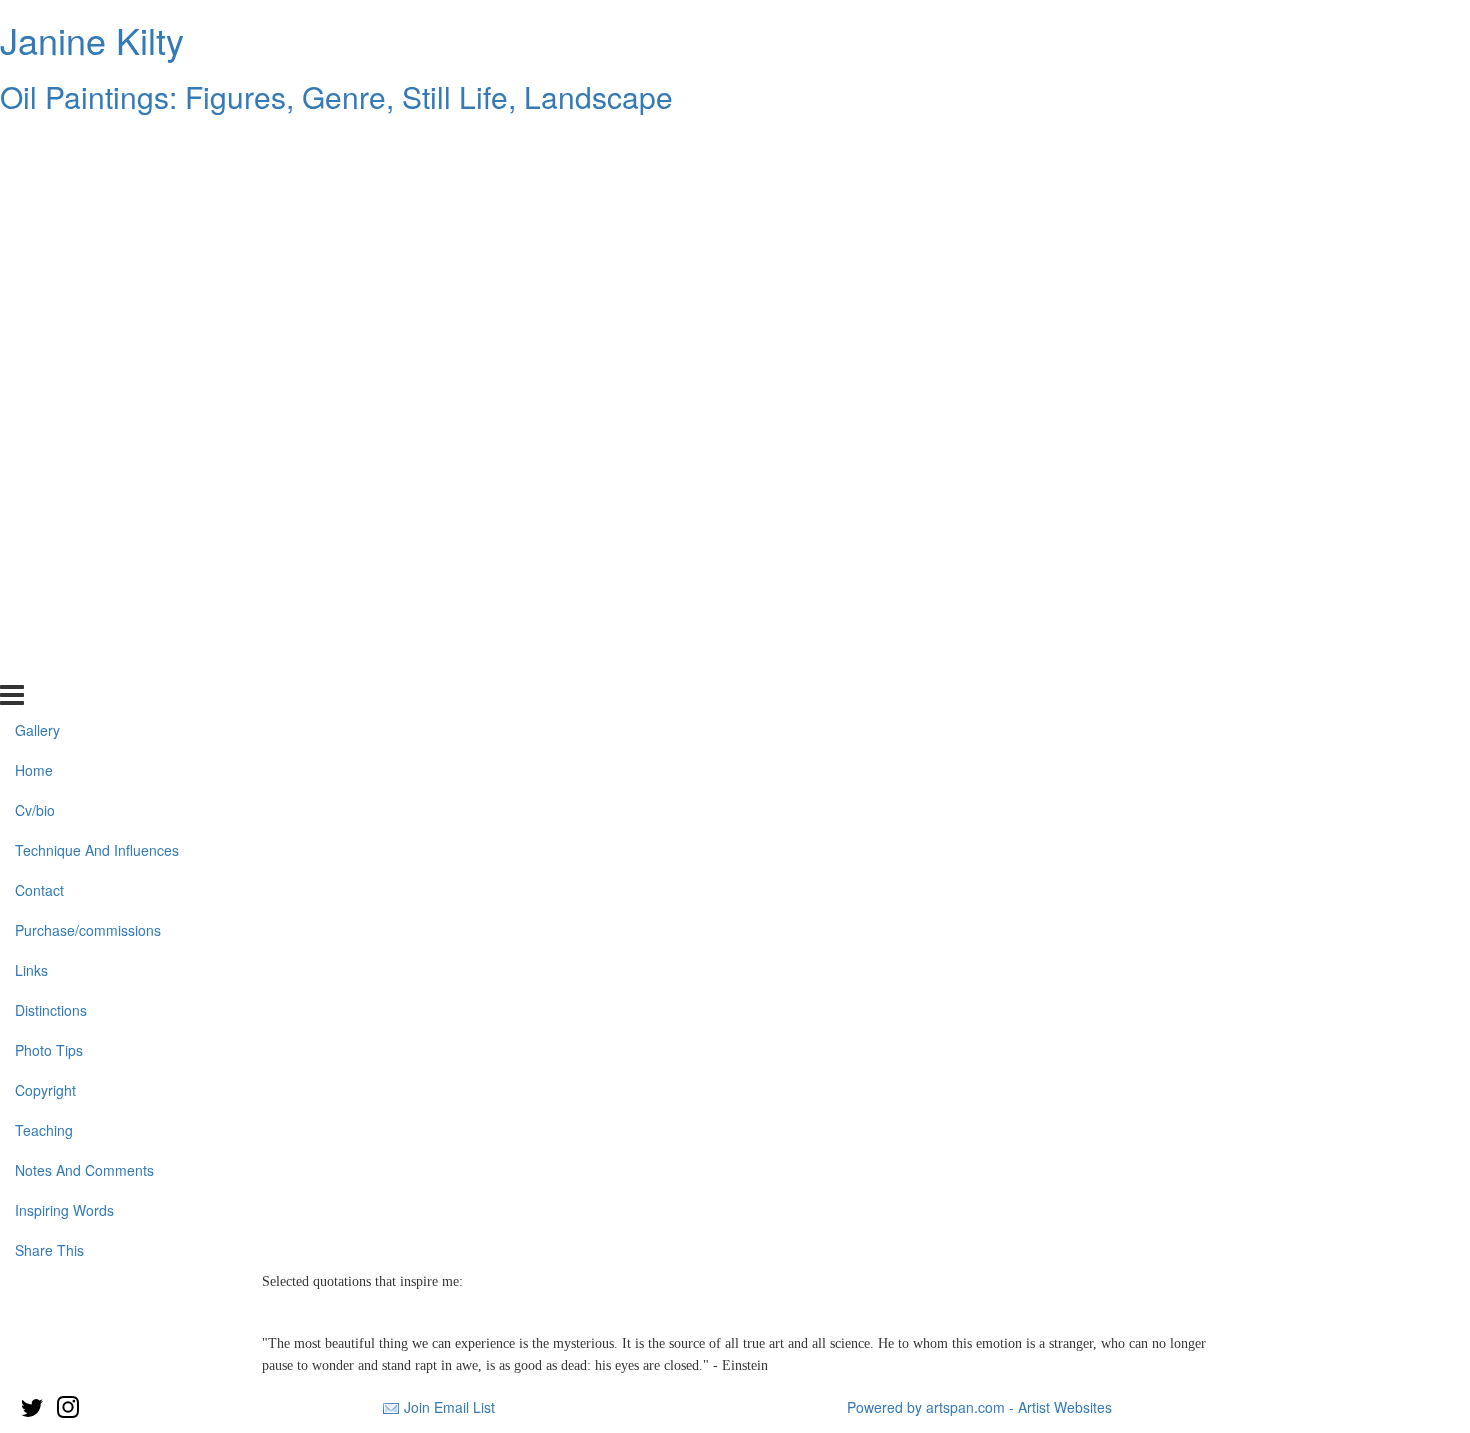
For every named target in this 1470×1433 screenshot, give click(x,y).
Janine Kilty (92, 39)
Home (34, 183)
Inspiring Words (64, 622)
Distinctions (51, 422)
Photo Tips (49, 462)
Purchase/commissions (88, 343)
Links (31, 383)
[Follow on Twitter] (31, 1407)
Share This (49, 662)
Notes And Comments (84, 582)
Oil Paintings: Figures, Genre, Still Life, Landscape (336, 96)
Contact (39, 303)
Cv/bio (35, 223)
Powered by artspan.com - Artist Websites (979, 1407)
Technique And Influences (97, 263)
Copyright (45, 502)
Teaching (44, 542)
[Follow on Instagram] (68, 1407)
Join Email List (449, 1407)
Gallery (37, 143)
